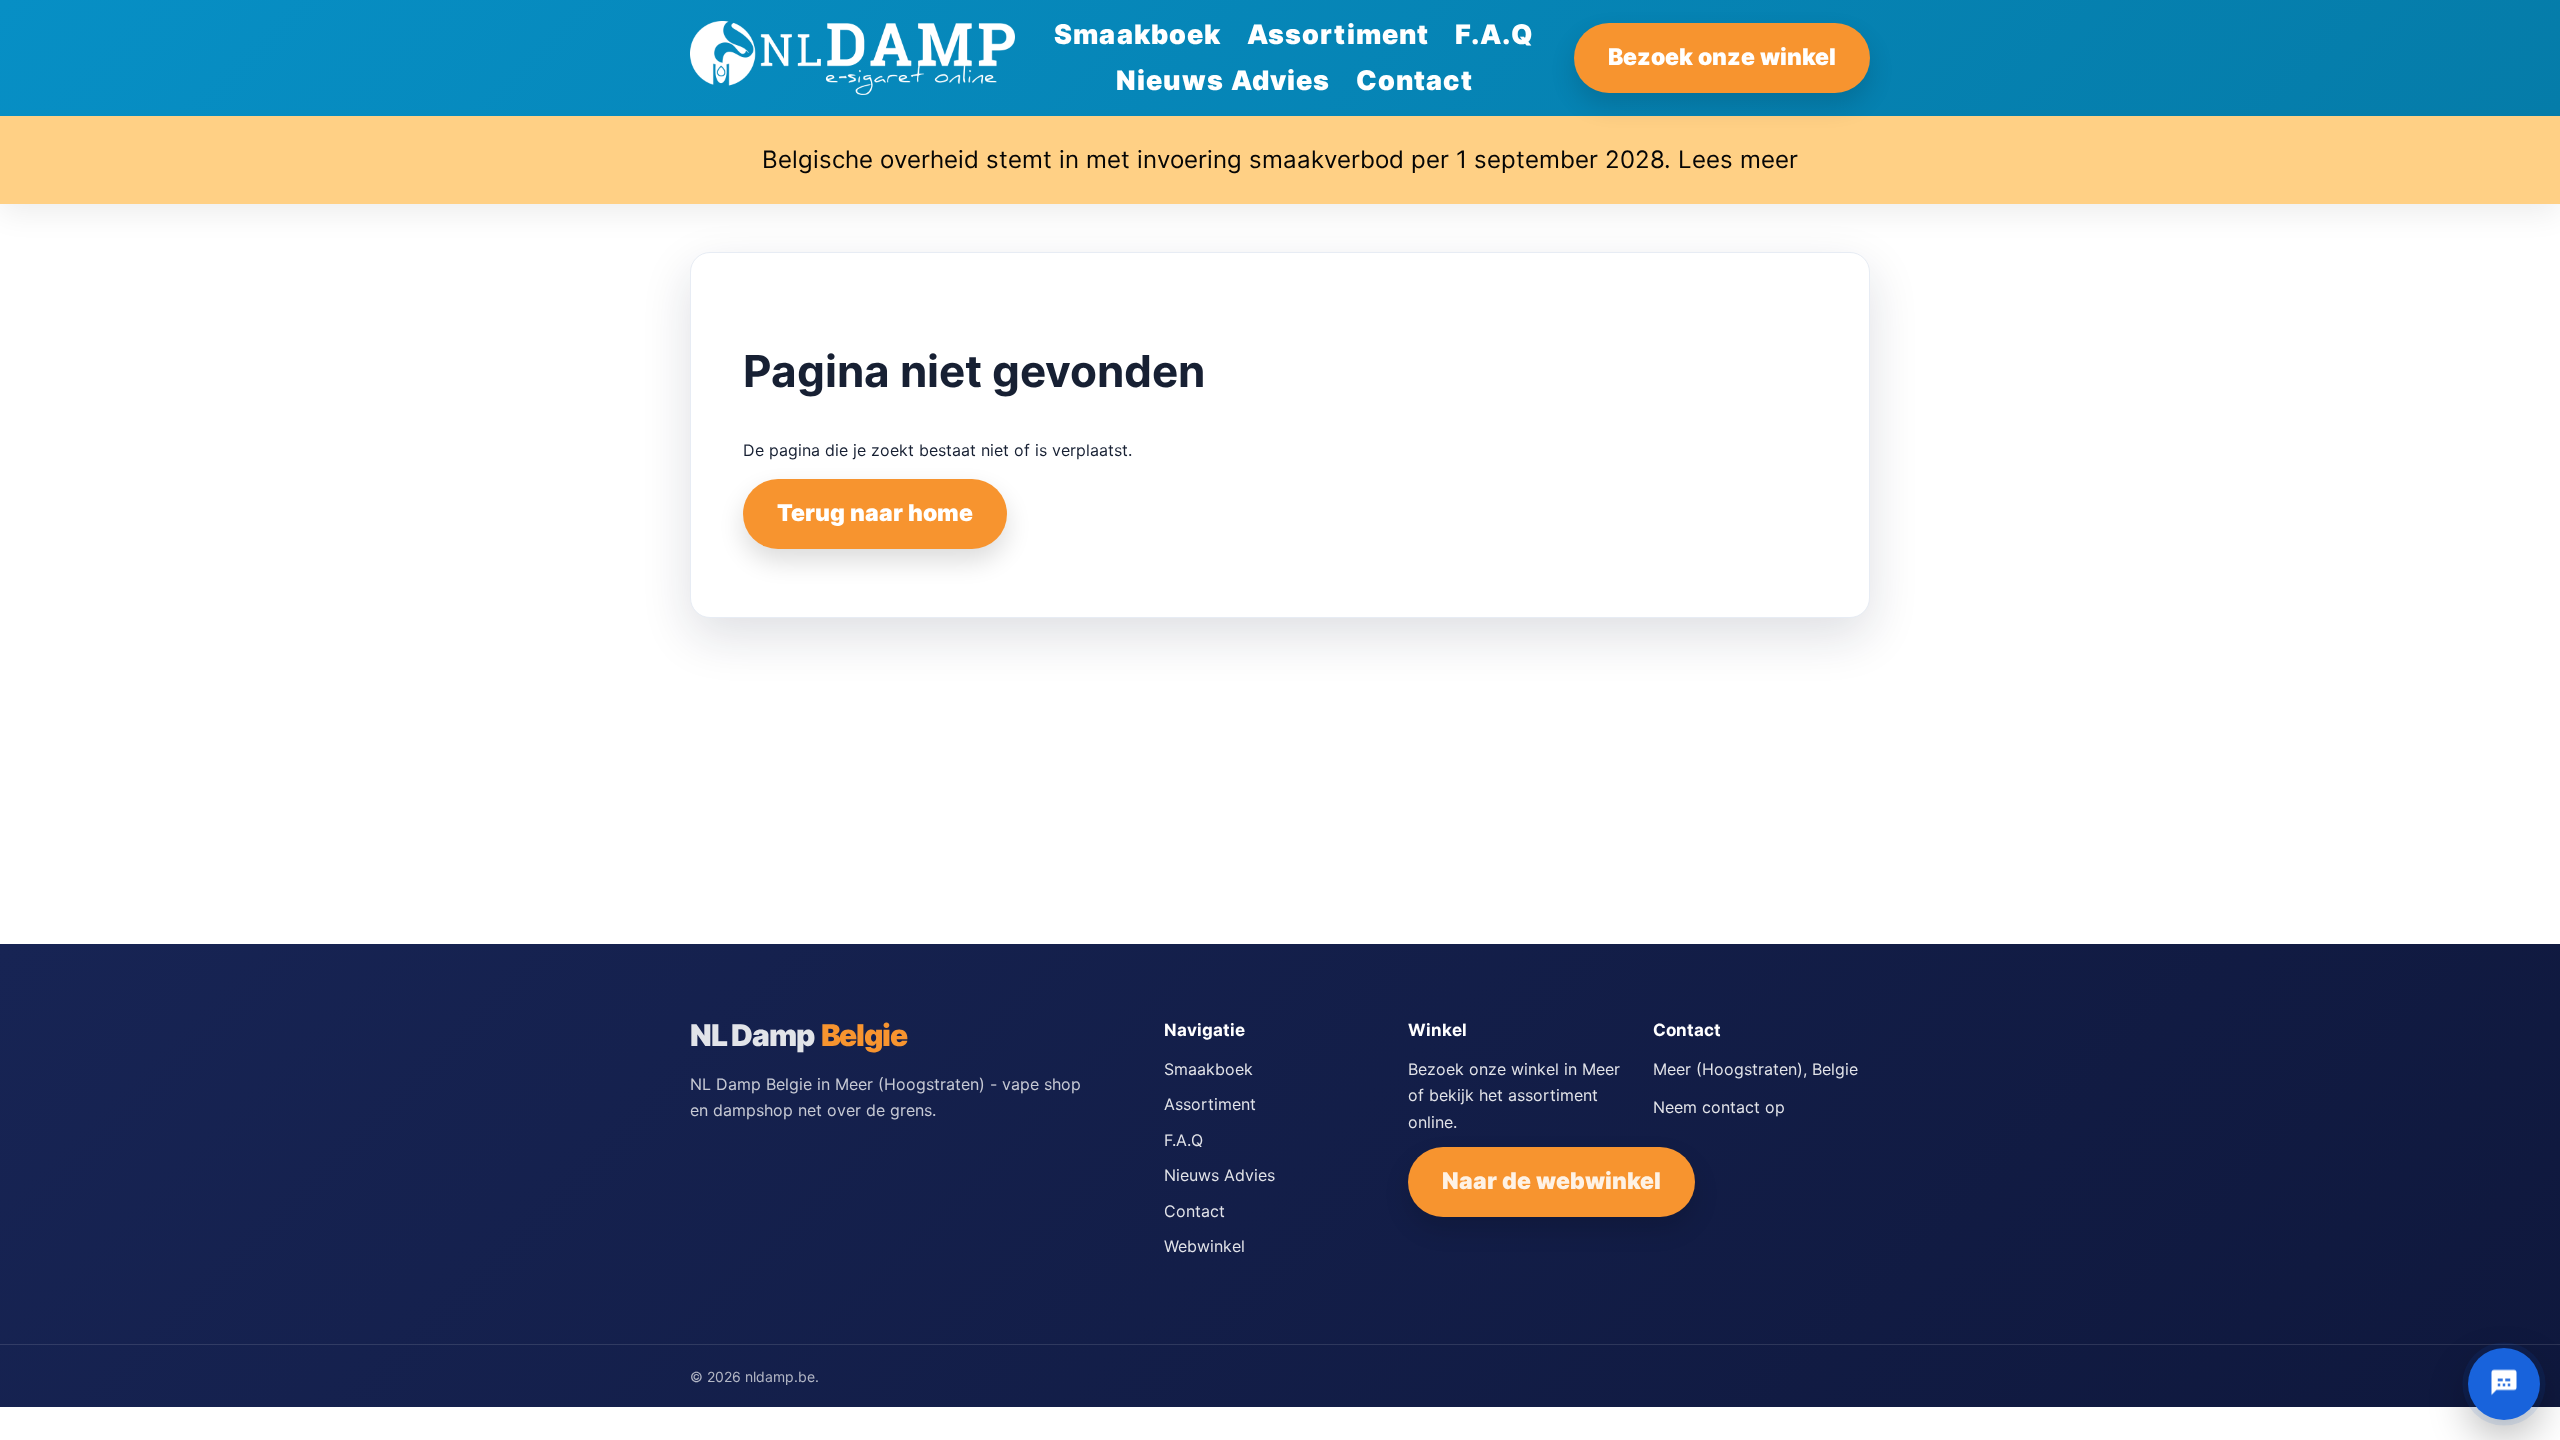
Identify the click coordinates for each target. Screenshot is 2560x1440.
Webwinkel (1204, 1246)
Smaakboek (1137, 34)
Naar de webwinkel (1551, 1181)
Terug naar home (875, 513)
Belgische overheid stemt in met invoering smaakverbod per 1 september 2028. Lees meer (1280, 159)
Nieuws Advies (1223, 80)
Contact (1414, 80)
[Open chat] (2504, 1384)
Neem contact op (1719, 1107)
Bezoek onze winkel (1722, 57)
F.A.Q (1494, 34)
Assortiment (1338, 34)
